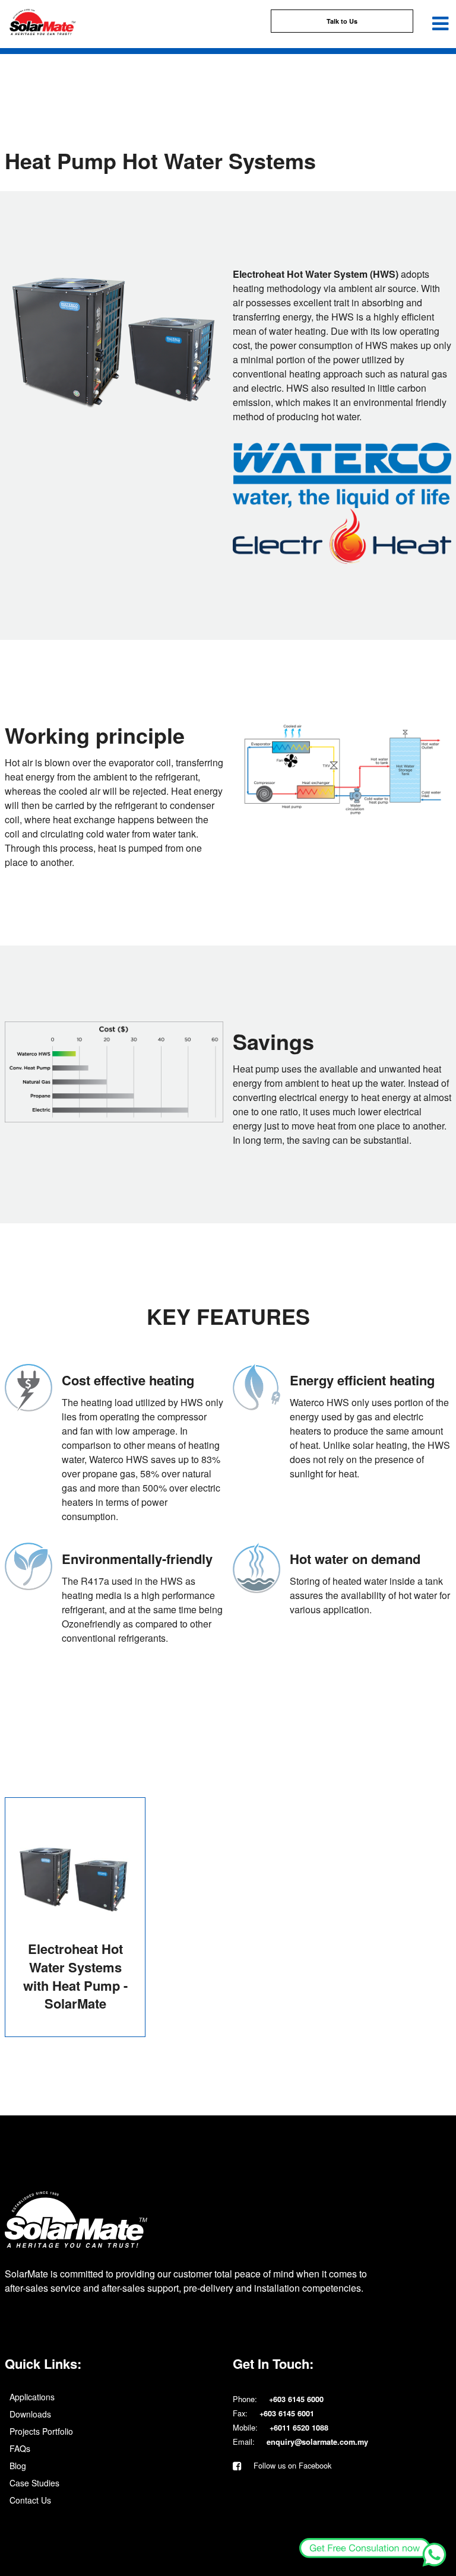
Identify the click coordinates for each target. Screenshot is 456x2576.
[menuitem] (114, 2397)
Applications (32, 2397)
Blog (18, 2466)
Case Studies (34, 2483)
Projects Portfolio (41, 2431)
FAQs (20, 2448)
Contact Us (30, 2500)
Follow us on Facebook (291, 2465)
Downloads (30, 2414)
